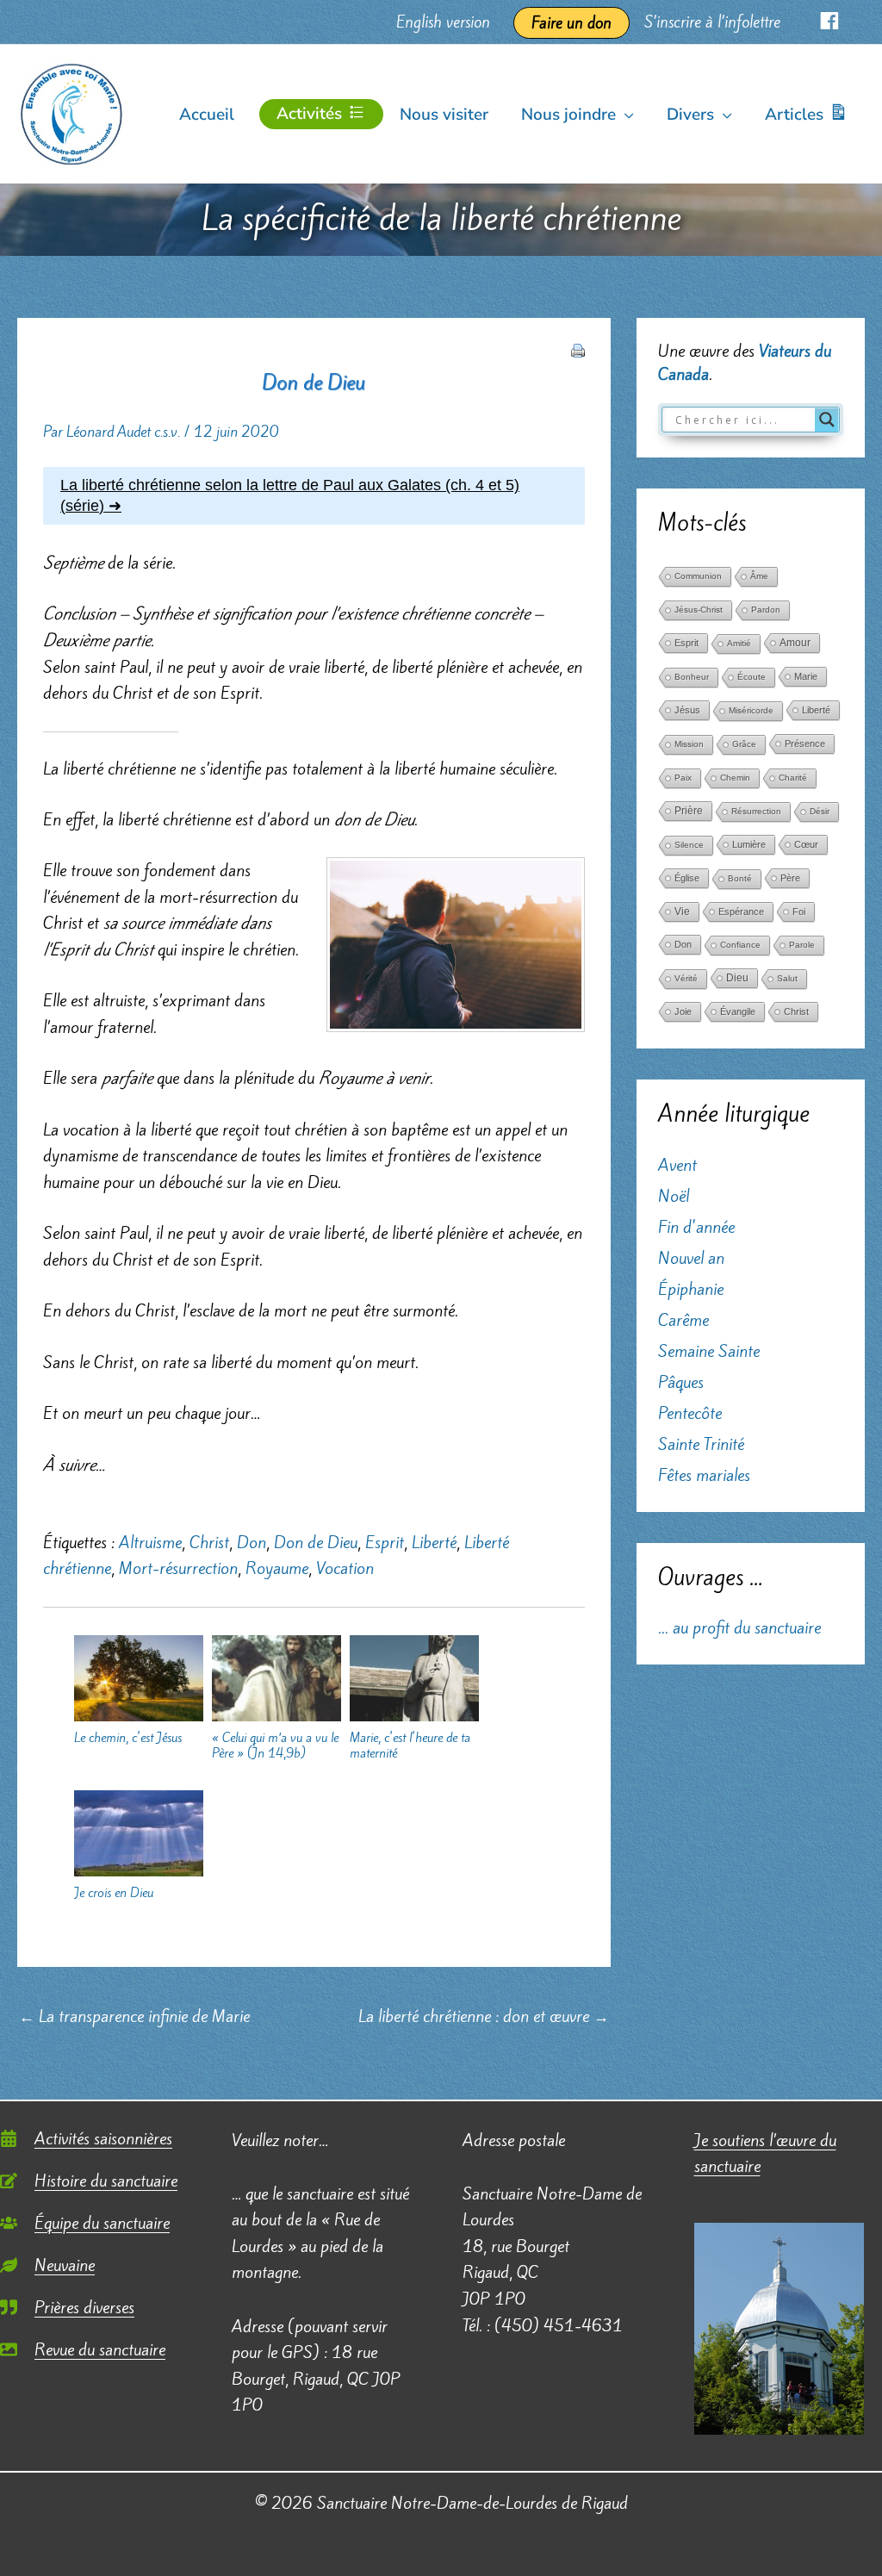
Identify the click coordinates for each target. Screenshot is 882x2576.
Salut (787, 978)
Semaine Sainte (709, 1351)
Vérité (686, 978)
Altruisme (150, 1542)
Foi (799, 912)
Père (790, 878)
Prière (689, 811)
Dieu (737, 978)
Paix (683, 778)
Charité (793, 778)
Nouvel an (691, 1258)
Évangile (738, 1011)
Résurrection (756, 811)
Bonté (740, 878)
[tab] (314, 496)
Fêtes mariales (704, 1475)
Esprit (385, 1542)
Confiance (740, 945)
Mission (689, 744)
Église (687, 878)
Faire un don (571, 23)
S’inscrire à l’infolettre (712, 22)
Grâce (744, 744)
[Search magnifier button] (827, 420)
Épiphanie (691, 1289)
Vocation (345, 1568)
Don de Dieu (316, 1542)
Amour (795, 643)
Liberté (434, 1542)
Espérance (741, 912)
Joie (683, 1011)
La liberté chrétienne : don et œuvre (484, 2016)
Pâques (681, 1382)
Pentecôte (690, 1413)
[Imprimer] (578, 348)
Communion (698, 576)
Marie (806, 676)
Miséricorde (751, 710)
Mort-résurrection (178, 1568)
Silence (689, 845)
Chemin (735, 778)
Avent (677, 1165)
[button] (625, 115)
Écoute (752, 677)
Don (252, 1542)
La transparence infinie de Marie (134, 2016)
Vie (682, 912)
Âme (759, 576)
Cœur (806, 844)
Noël (674, 1196)
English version (443, 22)
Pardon (766, 610)
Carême (683, 1320)
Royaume (277, 1568)
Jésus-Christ (699, 610)
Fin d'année (696, 1227)
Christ (209, 1542)
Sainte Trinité (701, 1444)
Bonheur (692, 677)
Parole (802, 945)
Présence (805, 744)
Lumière (749, 844)
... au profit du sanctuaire (739, 1627)
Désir (820, 811)
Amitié (739, 643)
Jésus (687, 710)
